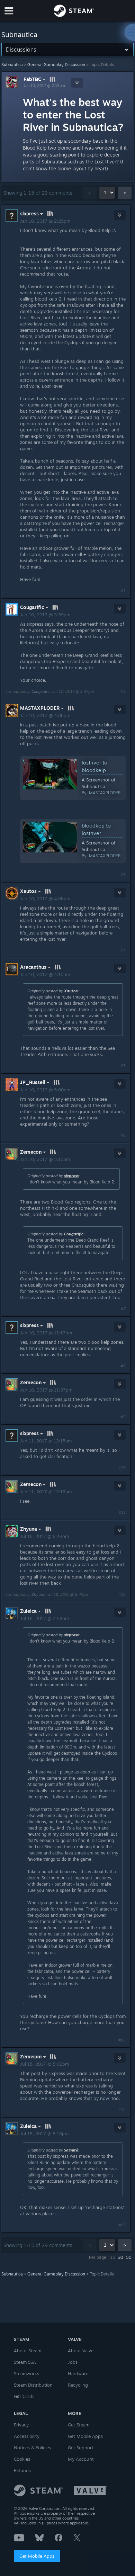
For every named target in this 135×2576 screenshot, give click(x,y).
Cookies (22, 2459)
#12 (122, 1594)
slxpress (71, 1176)
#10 (122, 1468)
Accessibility (27, 2436)
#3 (123, 875)
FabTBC (32, 79)
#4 (123, 950)
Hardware (78, 2373)
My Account (81, 2459)
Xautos (71, 991)
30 (121, 2257)
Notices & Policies (32, 2448)
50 (129, 2257)
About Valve (81, 2351)
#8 (123, 1366)
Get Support (81, 2448)
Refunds (22, 2470)
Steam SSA (25, 2362)
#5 (123, 1066)
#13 (122, 2040)
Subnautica (12, 65)
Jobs (73, 2362)
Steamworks (26, 2373)
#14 (122, 2110)
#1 (123, 591)
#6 (123, 1135)
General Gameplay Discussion (56, 65)
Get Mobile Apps (37, 2556)
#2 (123, 691)
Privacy (21, 2425)
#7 (123, 1309)
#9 (123, 1417)
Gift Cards (24, 2396)
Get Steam (79, 2425)
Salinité (71, 2150)
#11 (122, 1512)
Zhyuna (38, 1594)
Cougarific (40, 691)
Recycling (78, 2385)
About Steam (28, 2351)
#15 (122, 2225)
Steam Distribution (33, 2385)
